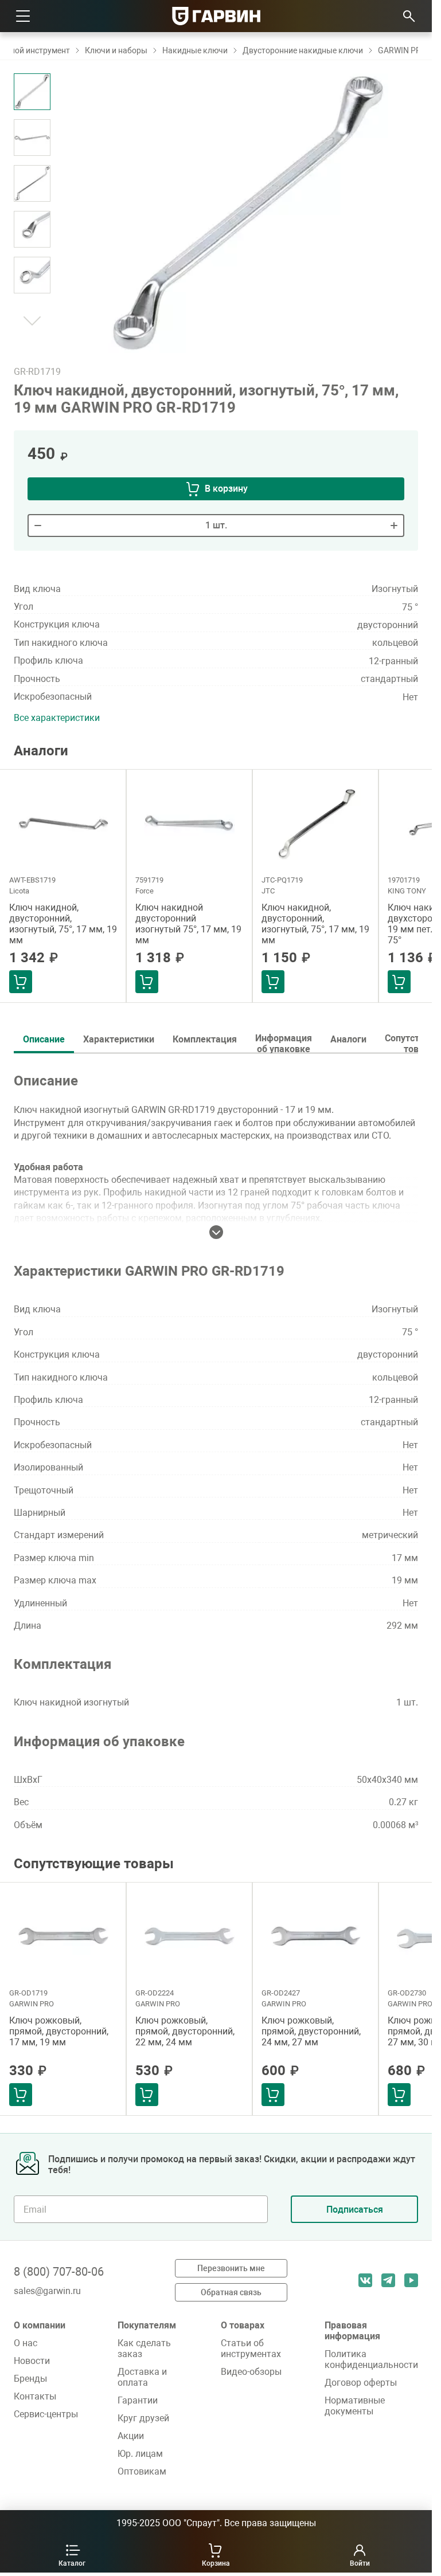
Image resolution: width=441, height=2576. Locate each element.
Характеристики (119, 1039)
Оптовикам (142, 2471)
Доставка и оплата (142, 2377)
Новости (32, 2361)
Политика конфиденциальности (371, 2359)
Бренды (30, 2379)
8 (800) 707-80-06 (59, 2272)
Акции (131, 2436)
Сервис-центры (46, 2414)
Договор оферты (361, 2383)
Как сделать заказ (144, 2348)
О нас (26, 2343)
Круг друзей (143, 2418)
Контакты (35, 2396)
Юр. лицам (140, 2454)
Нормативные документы (355, 2406)
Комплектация (205, 1039)
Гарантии (138, 2400)
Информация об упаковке (284, 1043)
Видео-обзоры (251, 2372)
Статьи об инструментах (251, 2348)
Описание (44, 1039)
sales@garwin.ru (47, 2291)
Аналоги (348, 1039)
